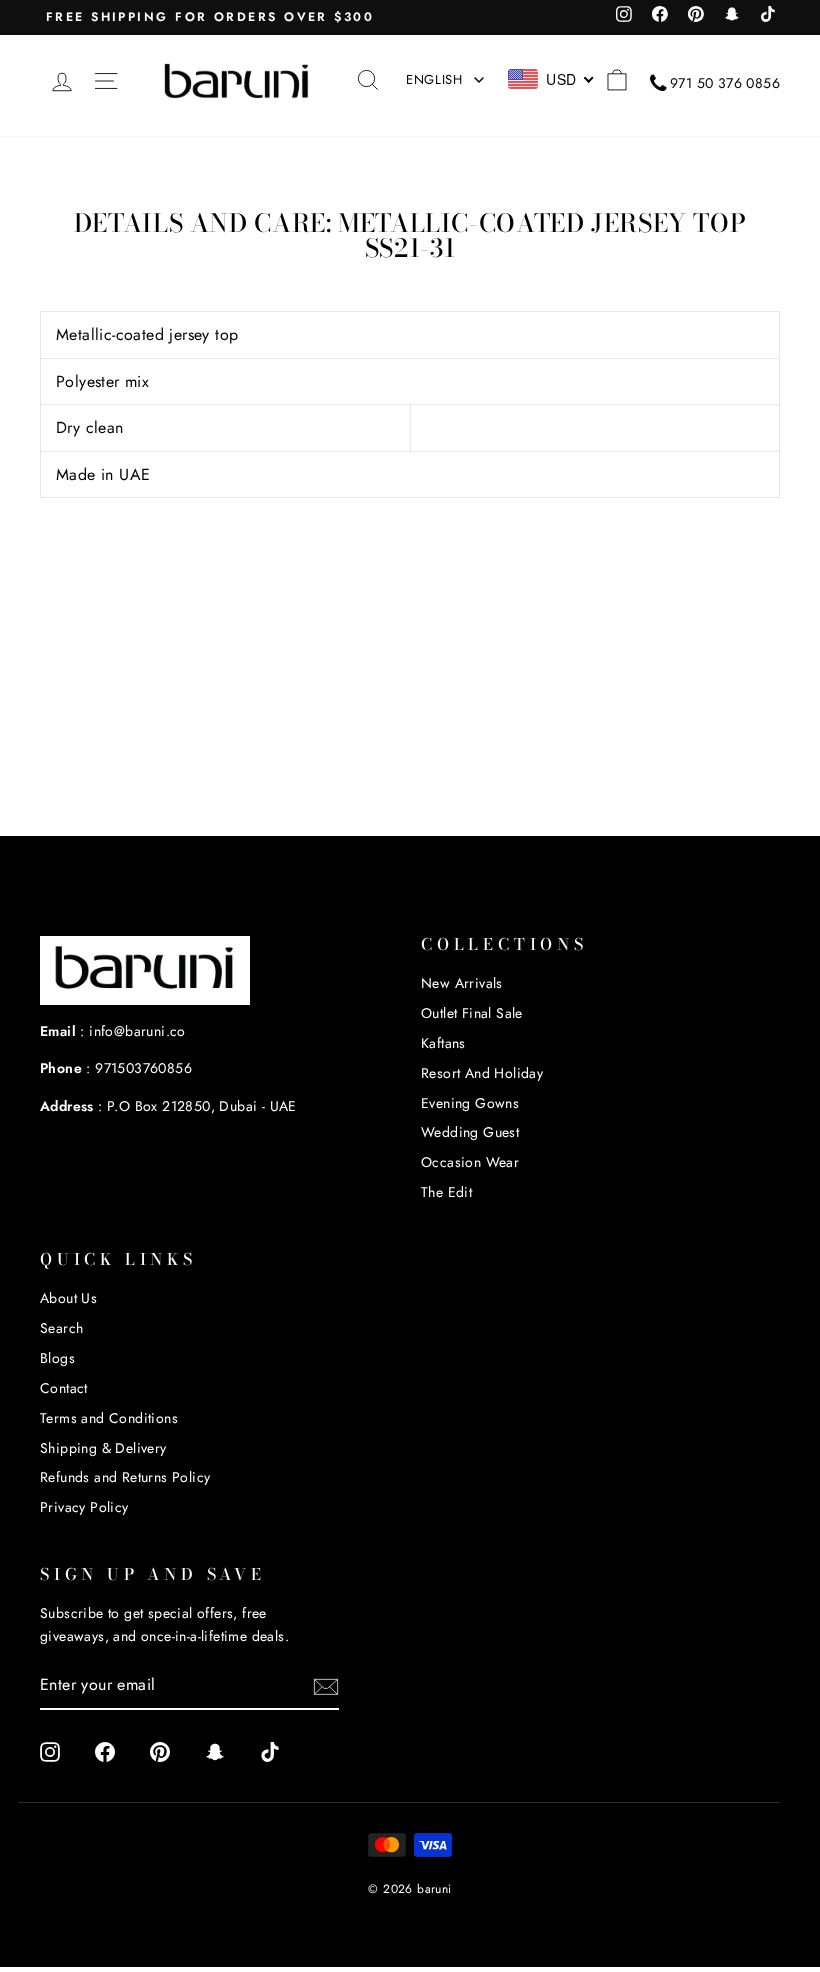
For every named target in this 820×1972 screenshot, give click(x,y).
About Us (68, 1298)
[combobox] (551, 79)
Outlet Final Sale (472, 1013)
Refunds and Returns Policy (125, 1477)
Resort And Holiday (482, 1073)
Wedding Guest (470, 1132)
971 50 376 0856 (725, 83)
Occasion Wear (470, 1162)
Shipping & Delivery (103, 1448)
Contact (64, 1388)
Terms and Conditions (109, 1418)
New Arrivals (462, 983)
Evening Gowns (470, 1103)
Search (61, 1328)
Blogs (57, 1358)
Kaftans (443, 1043)
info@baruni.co (137, 1031)
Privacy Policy (84, 1507)
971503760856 (143, 1068)
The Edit (446, 1192)
